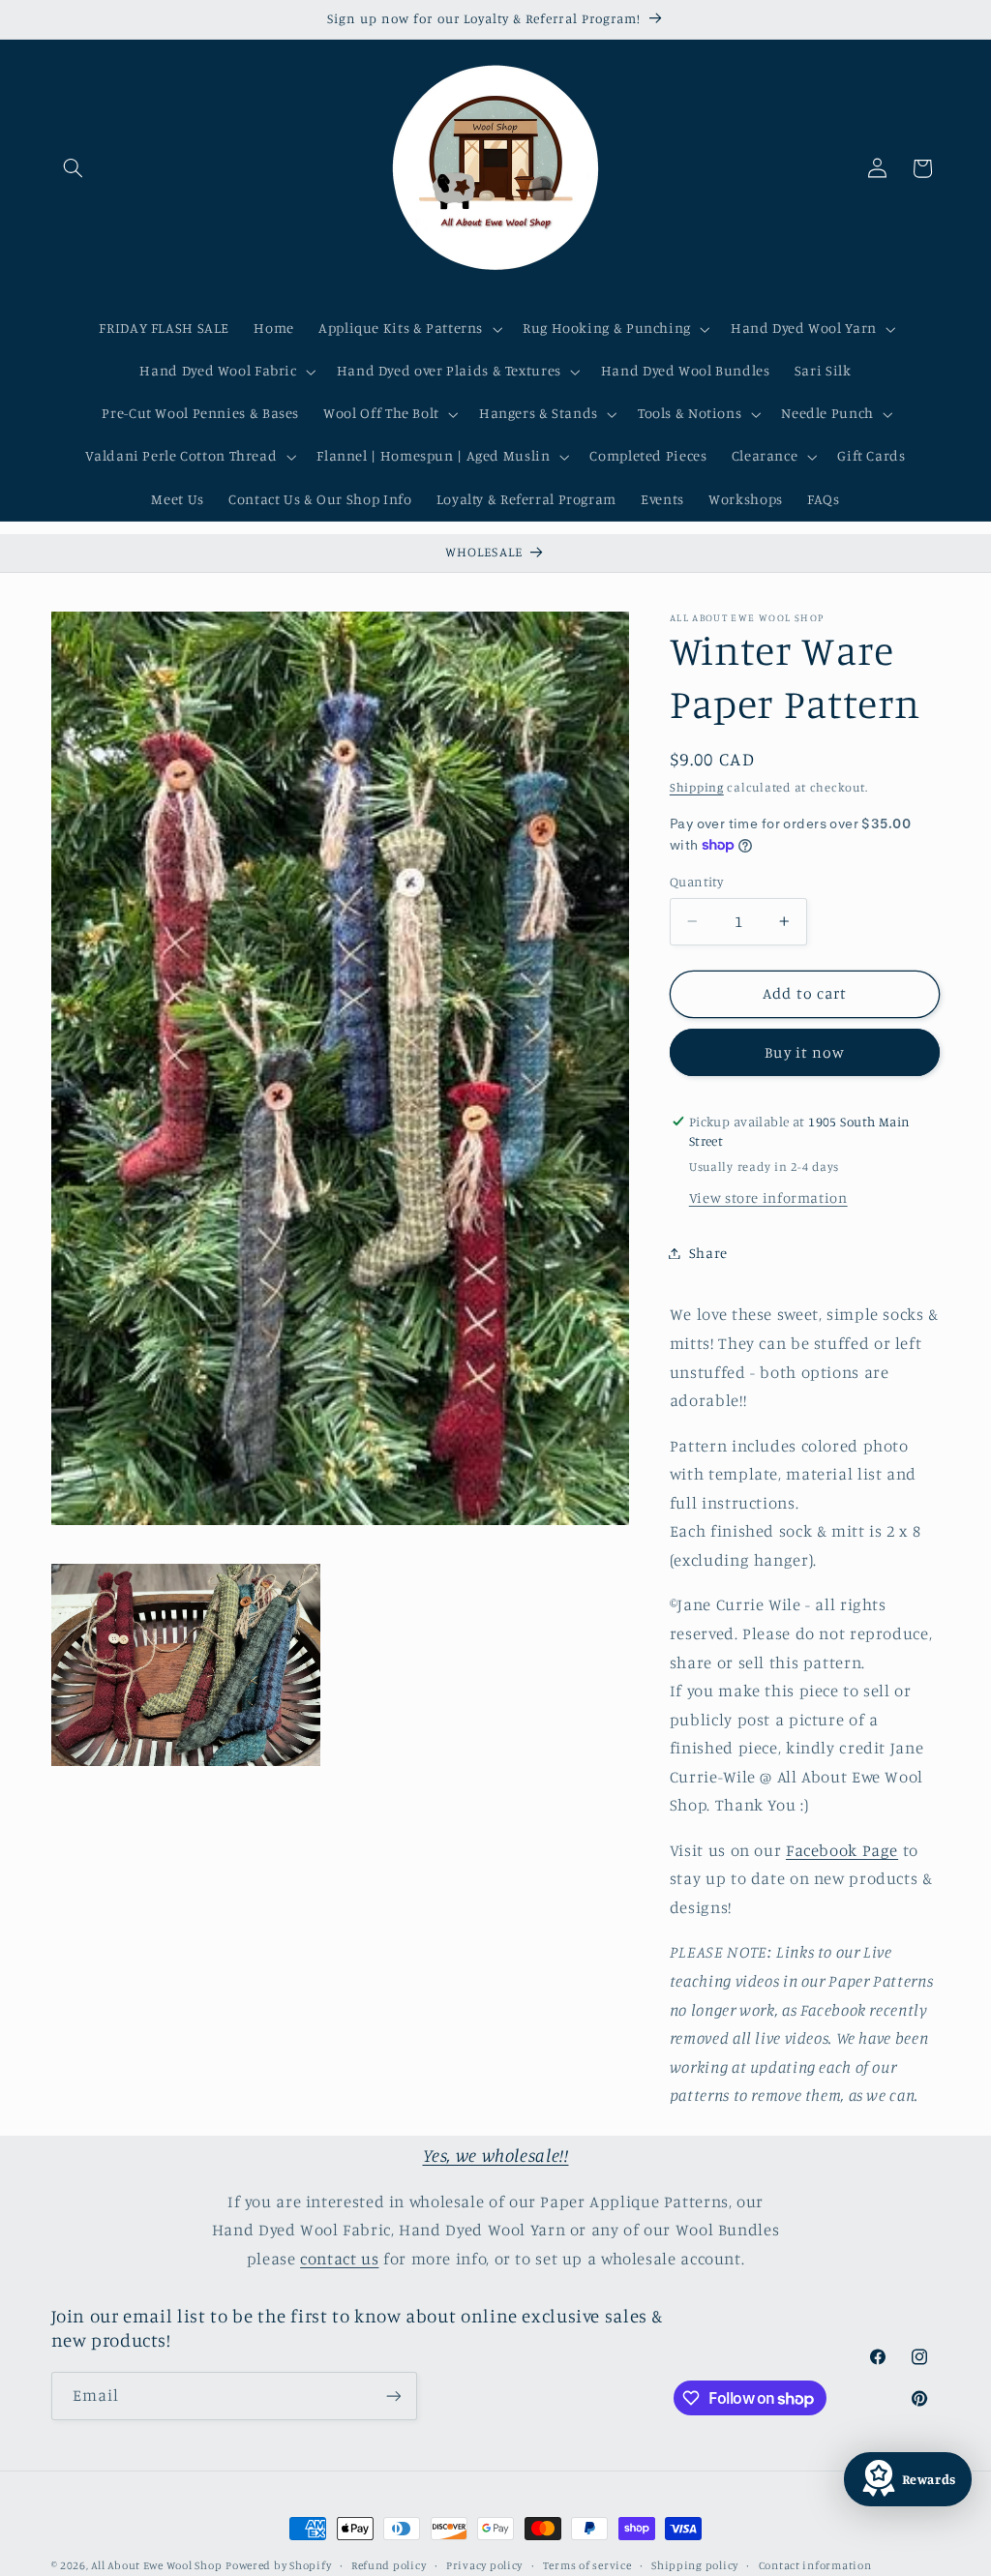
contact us (339, 2259)
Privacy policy (484, 2565)
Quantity (696, 882)
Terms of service (587, 2565)
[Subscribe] (393, 2396)
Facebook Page (842, 1850)
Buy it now (805, 1052)
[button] (74, 168)
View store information (768, 1198)
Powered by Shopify (278, 2565)
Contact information (815, 2565)
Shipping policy (695, 2565)
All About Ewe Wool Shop (156, 2565)
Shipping (697, 787)
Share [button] (708, 1253)
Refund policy (389, 2565)
